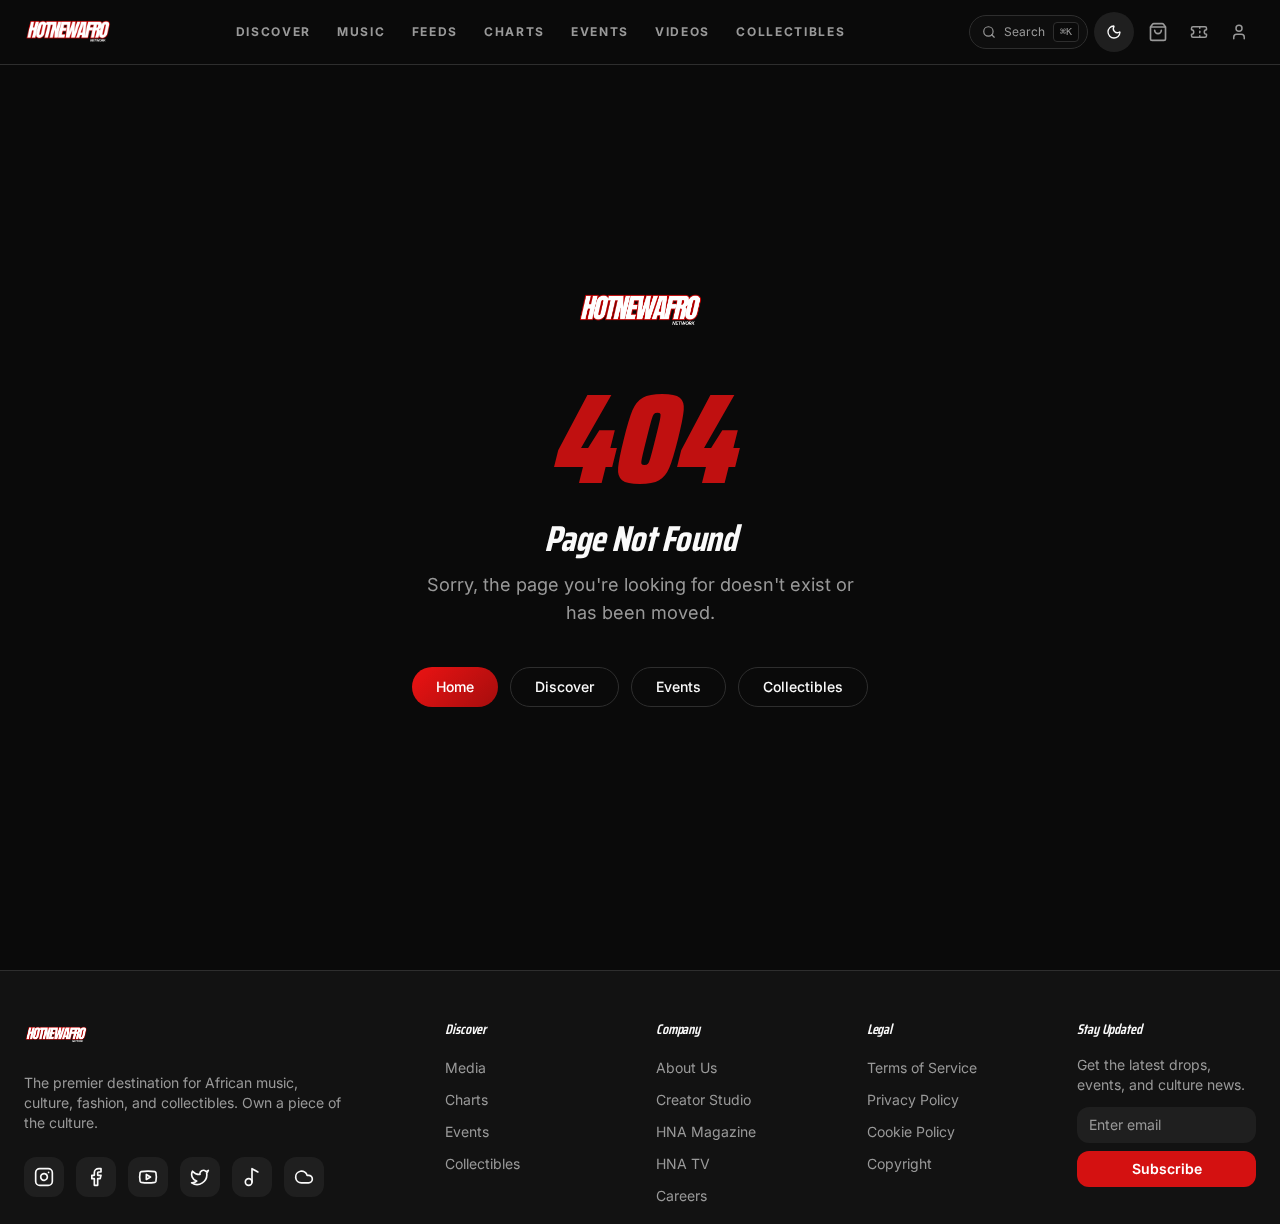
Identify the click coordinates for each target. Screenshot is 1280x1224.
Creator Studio (703, 1099)
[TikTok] (252, 1177)
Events (600, 31)
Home (455, 686)
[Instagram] (44, 1177)
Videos (682, 31)
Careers (681, 1195)
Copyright (899, 1163)
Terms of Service (922, 1067)
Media (465, 1067)
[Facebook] (96, 1177)
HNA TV (683, 1163)
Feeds (435, 31)
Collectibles (790, 31)
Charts (514, 31)
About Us (686, 1067)
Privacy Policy (913, 1099)
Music (361, 31)
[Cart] (1158, 32)
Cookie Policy (911, 1131)
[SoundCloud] (304, 1177)
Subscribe (1167, 1168)
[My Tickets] (1199, 32)
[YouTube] (148, 1177)
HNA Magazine (706, 1131)
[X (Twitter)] (200, 1177)
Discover (273, 31)
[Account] (1239, 32)
